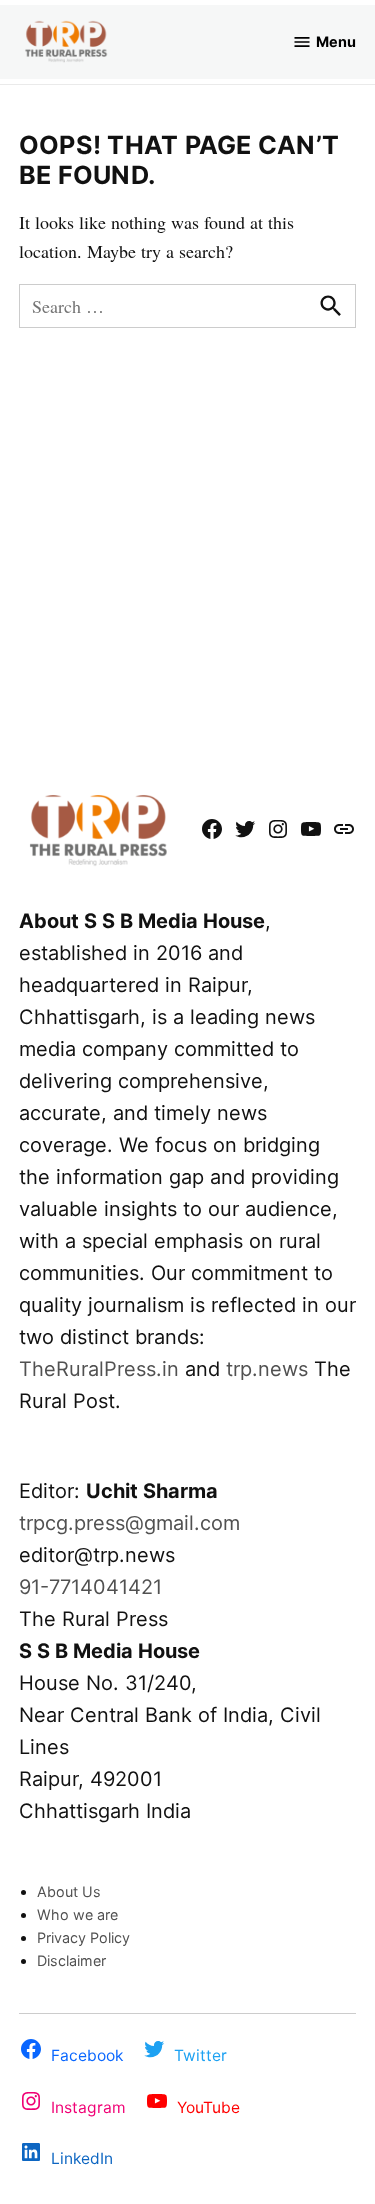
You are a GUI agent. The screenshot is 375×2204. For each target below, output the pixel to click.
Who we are (77, 1914)
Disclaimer (71, 1960)
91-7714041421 (90, 1587)
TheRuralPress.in (102, 1369)
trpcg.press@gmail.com (129, 1523)
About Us (69, 1891)
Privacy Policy (83, 1937)
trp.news (267, 1369)
